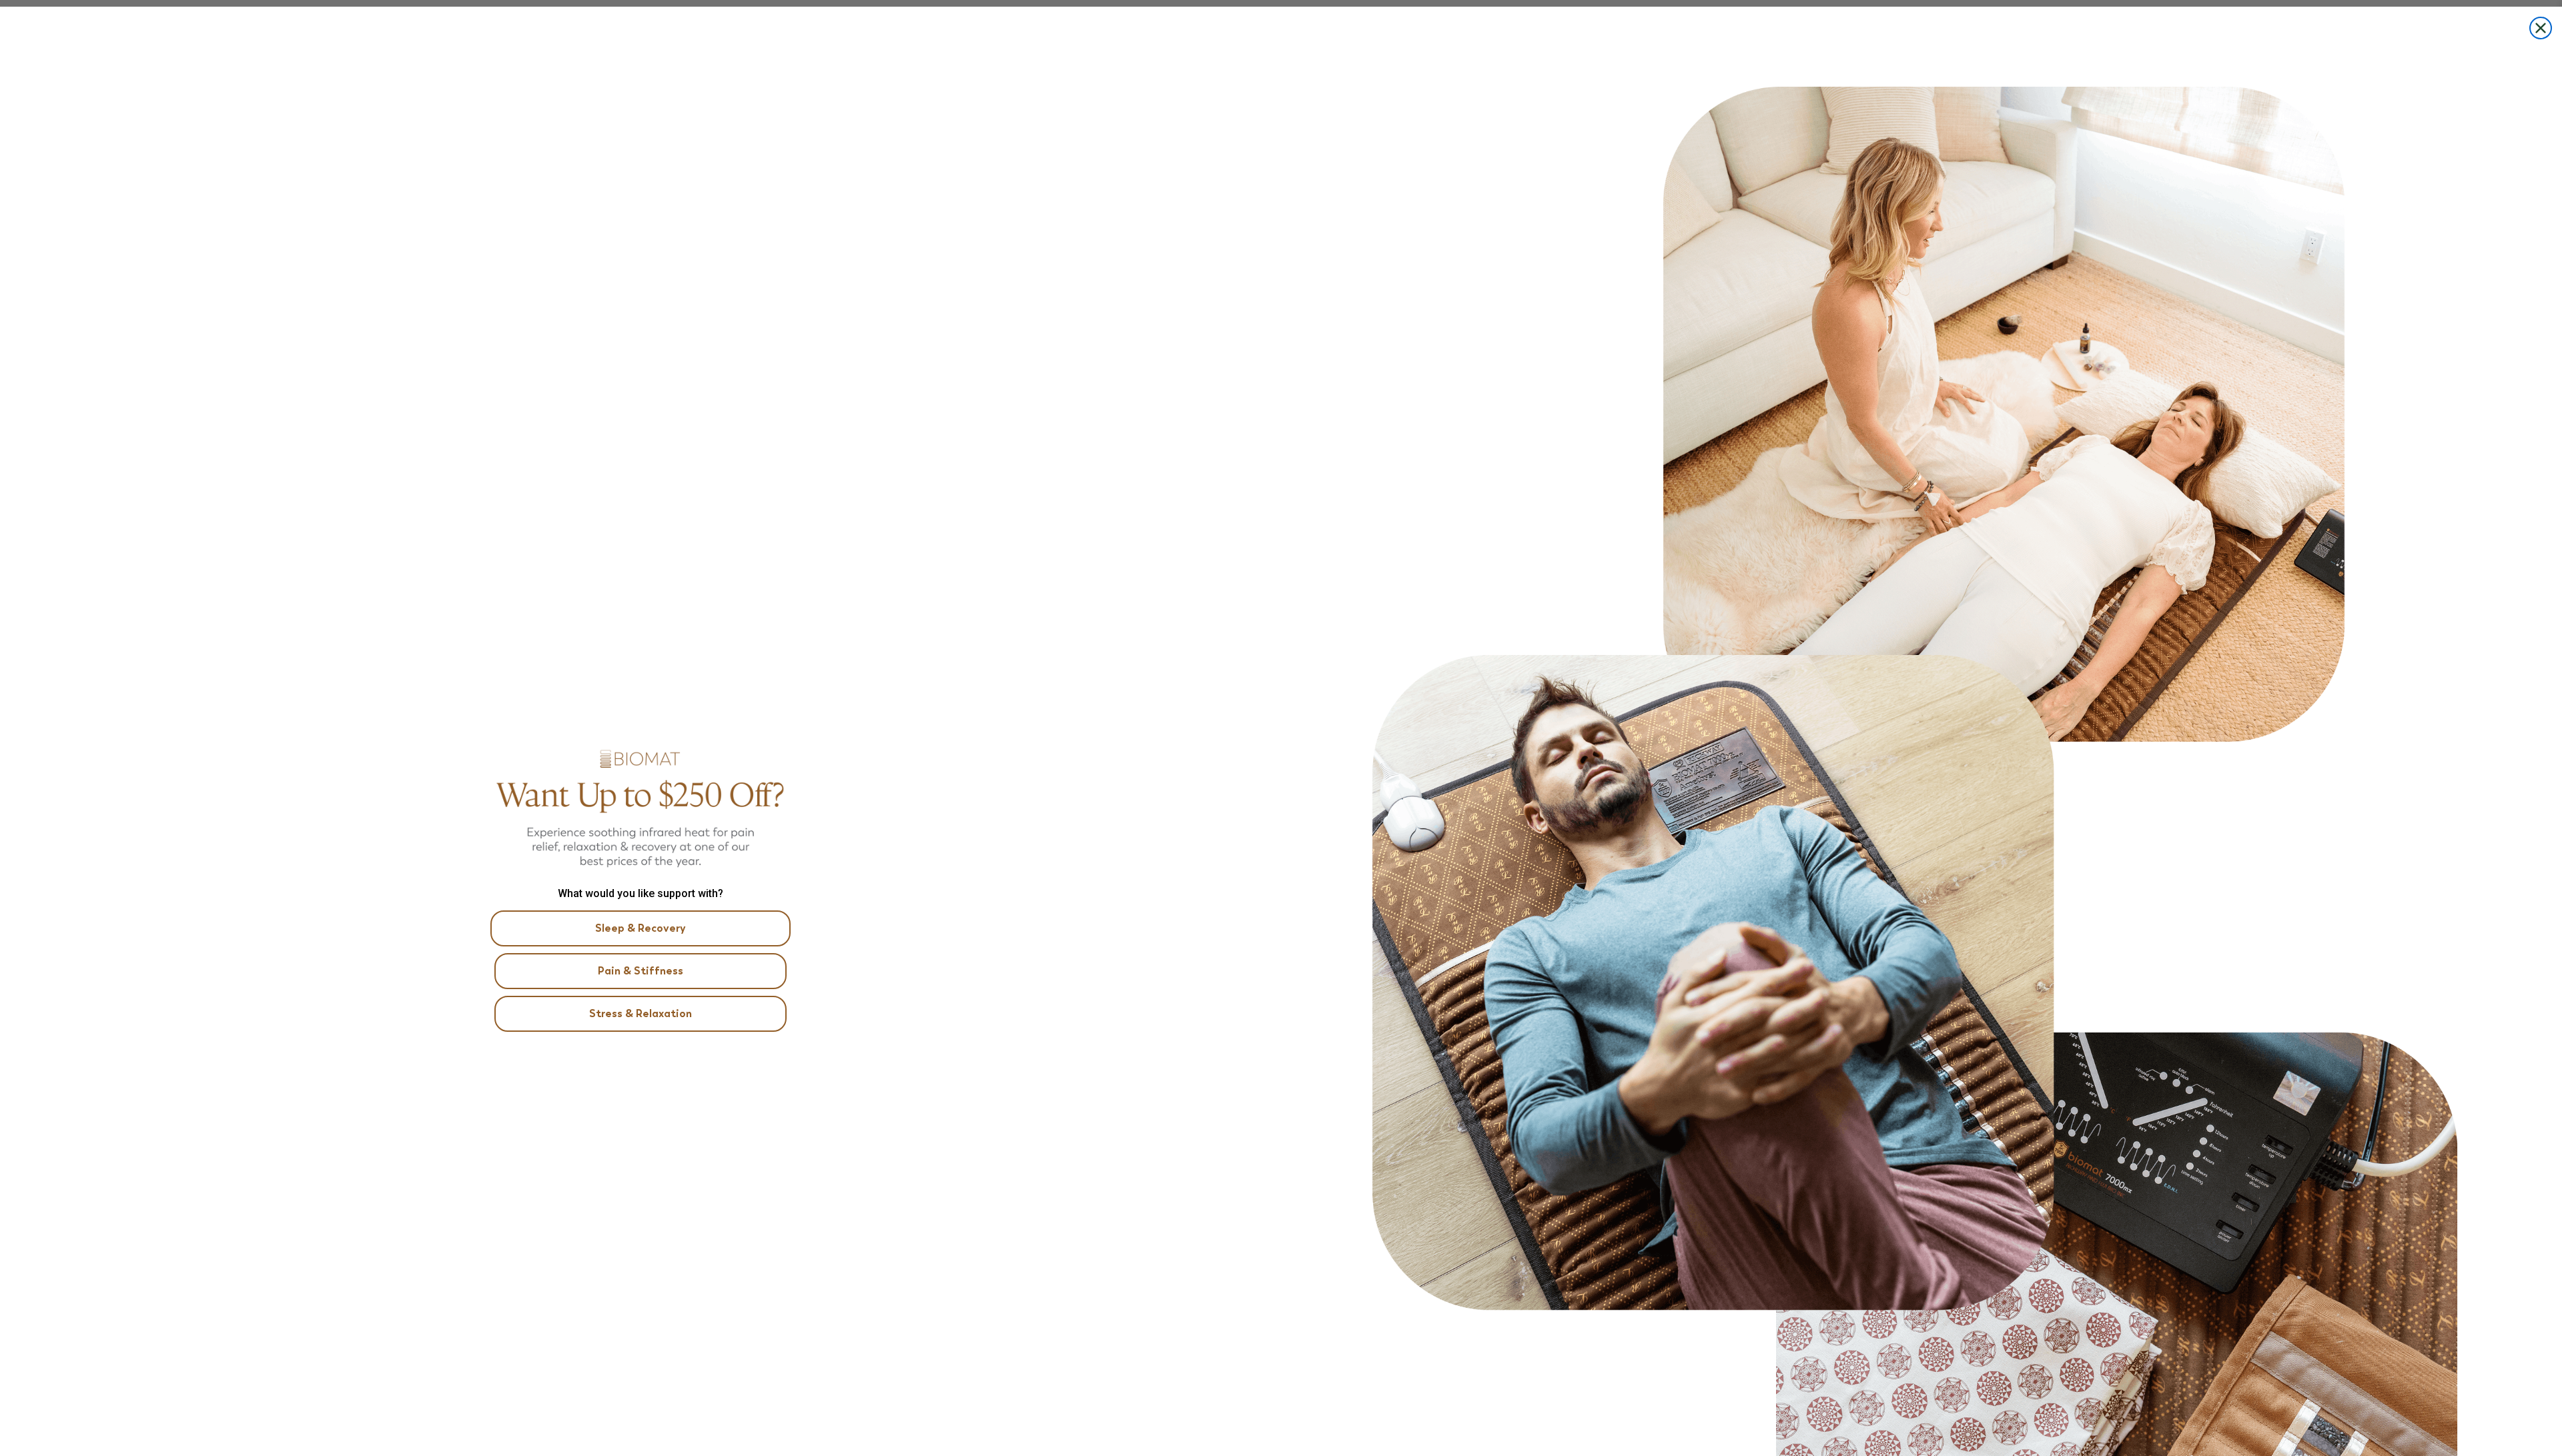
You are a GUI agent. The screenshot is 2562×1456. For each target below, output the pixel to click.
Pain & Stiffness (640, 971)
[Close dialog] (2541, 28)
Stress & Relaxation (640, 1013)
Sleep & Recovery (640, 928)
